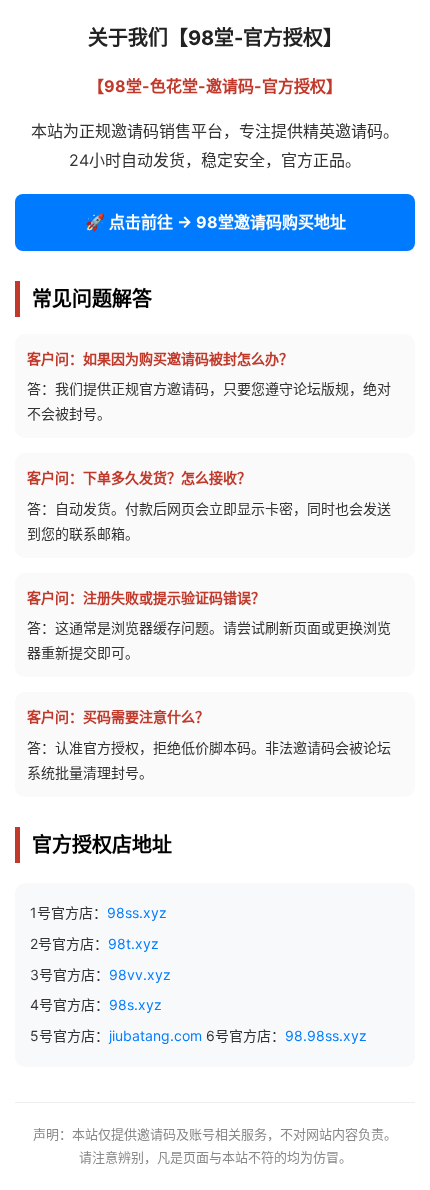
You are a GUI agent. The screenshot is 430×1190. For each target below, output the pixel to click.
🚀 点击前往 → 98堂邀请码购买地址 (215, 222)
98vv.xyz (140, 974)
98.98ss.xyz (326, 1035)
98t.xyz (133, 943)
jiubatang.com (155, 1035)
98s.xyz (135, 1004)
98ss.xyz (137, 912)
